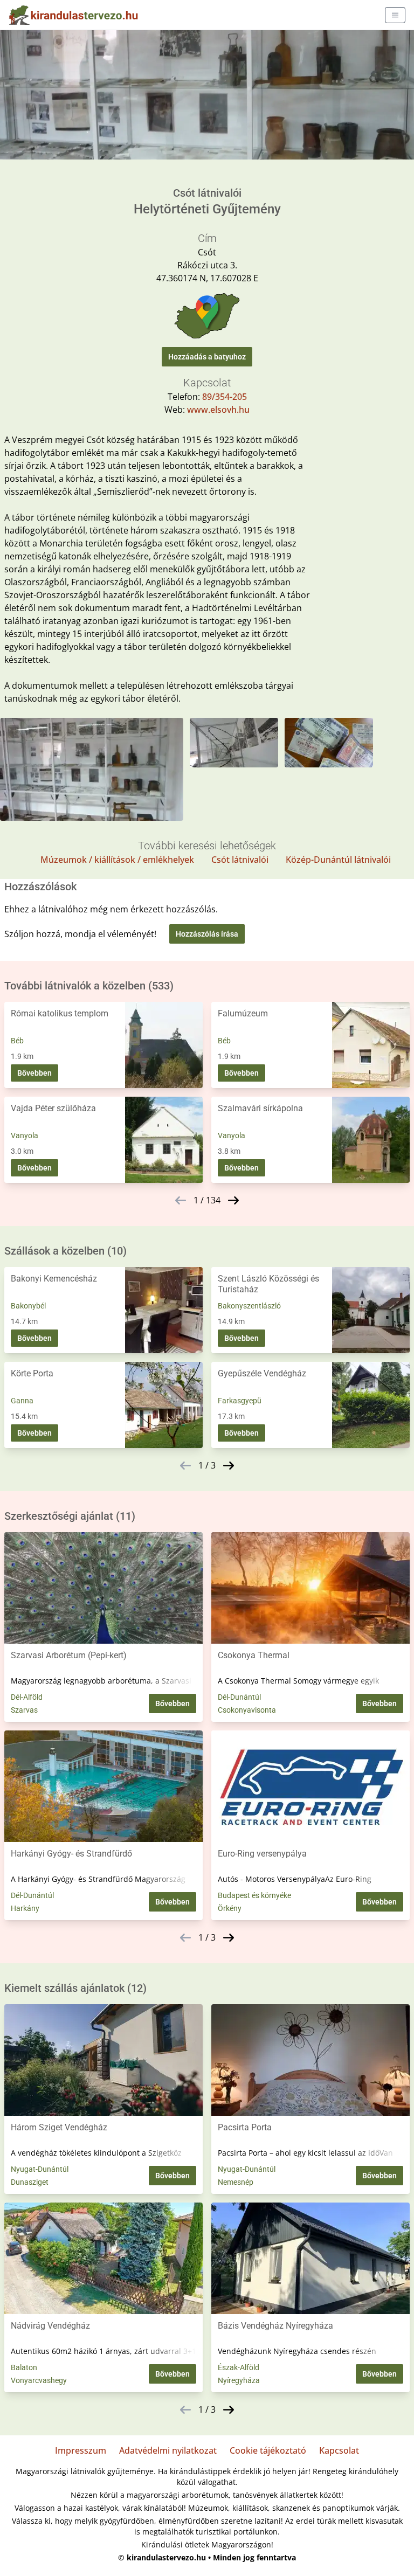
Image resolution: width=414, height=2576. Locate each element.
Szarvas (24, 1710)
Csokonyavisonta (247, 1710)
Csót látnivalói (240, 860)
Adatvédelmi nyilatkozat (168, 2450)
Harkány (25, 1908)
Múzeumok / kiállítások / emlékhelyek (117, 860)
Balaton (24, 2367)
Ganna (22, 1401)
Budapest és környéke (254, 1895)
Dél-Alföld (27, 1697)
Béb (17, 1041)
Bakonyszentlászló (249, 1306)
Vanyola (25, 1135)
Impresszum (81, 2450)
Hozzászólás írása (207, 934)
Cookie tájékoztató (268, 2450)
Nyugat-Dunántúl (40, 2169)
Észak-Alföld (239, 2367)
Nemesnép (236, 2182)
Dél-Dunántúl (239, 1697)
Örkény (230, 1908)
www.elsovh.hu (218, 410)
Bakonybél (28, 1306)
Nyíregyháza (239, 2380)
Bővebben (34, 1073)
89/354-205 (225, 397)
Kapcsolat (339, 2450)
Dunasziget (30, 2182)
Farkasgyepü (240, 1401)
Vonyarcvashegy (39, 2380)
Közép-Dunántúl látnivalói (338, 860)
